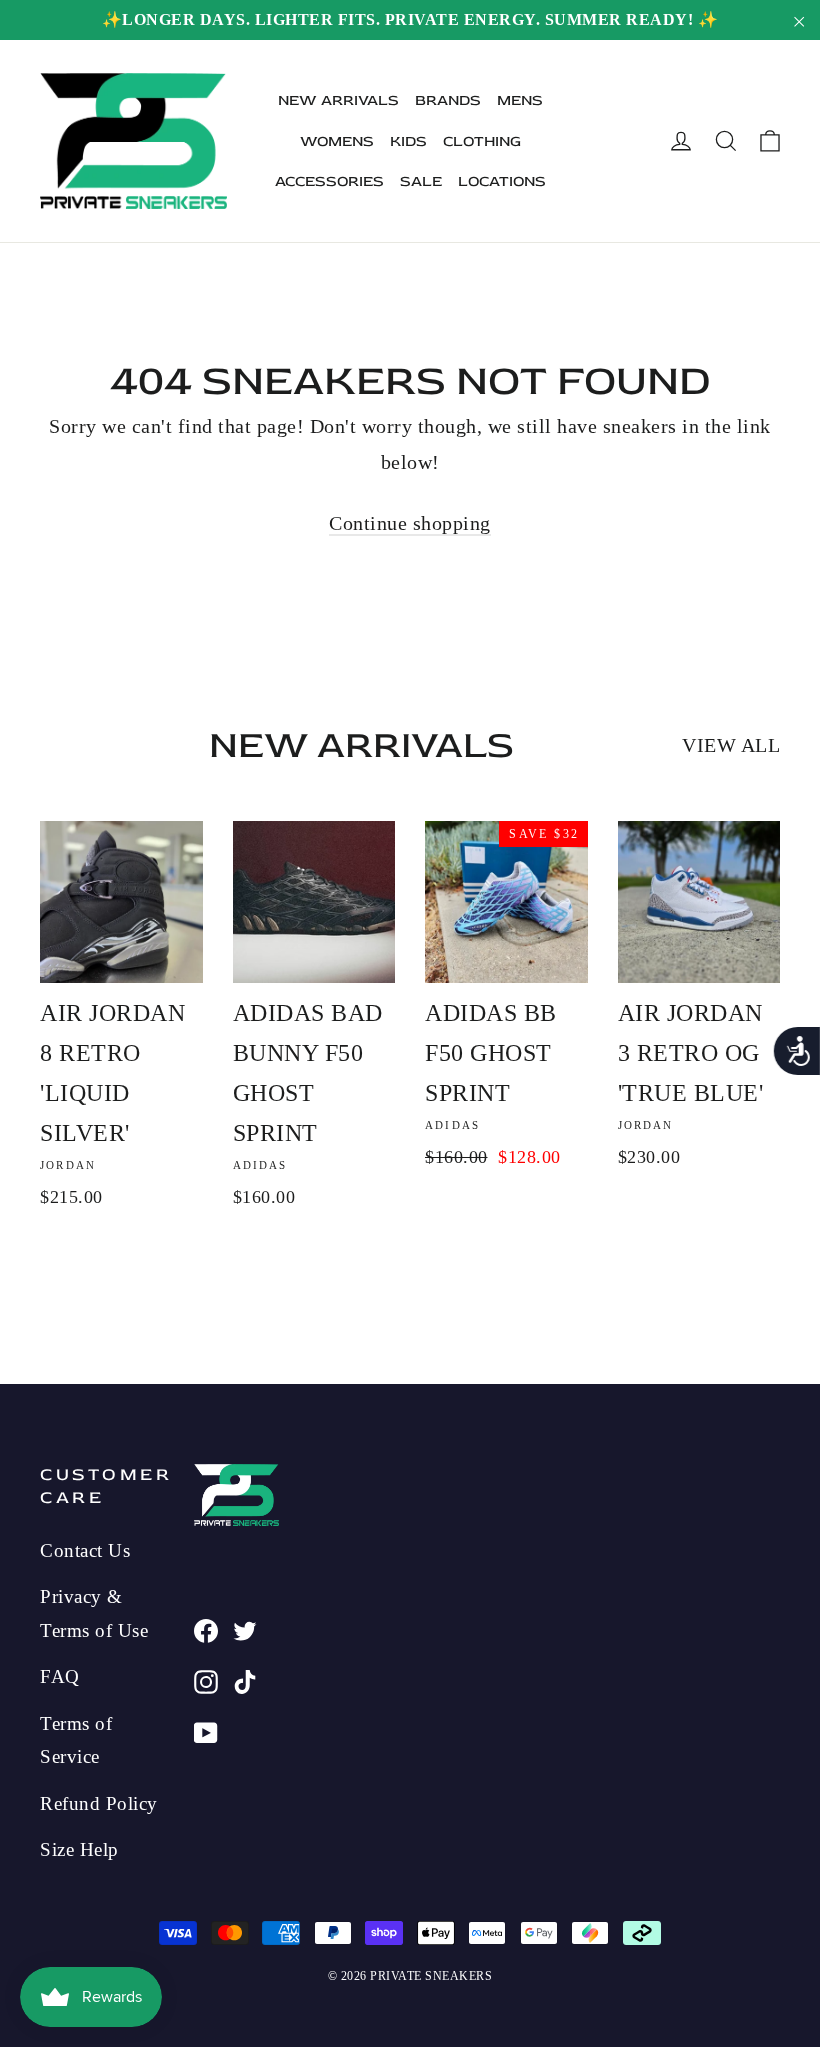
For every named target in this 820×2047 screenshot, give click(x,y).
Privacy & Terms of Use (94, 1613)
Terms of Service (76, 1740)
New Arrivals (338, 100)
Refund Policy (99, 1803)
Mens (520, 100)
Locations (502, 181)
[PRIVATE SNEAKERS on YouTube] (206, 1731)
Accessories (329, 181)
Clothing (482, 141)
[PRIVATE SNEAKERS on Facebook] (206, 1629)
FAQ (60, 1676)
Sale (421, 181)
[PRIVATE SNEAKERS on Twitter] (245, 1629)
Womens (337, 141)
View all (731, 745)
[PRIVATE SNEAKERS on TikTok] (245, 1680)
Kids (408, 141)
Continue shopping (410, 523)
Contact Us (85, 1550)
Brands (448, 100)
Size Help (79, 1849)
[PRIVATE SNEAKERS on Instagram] (206, 1680)
